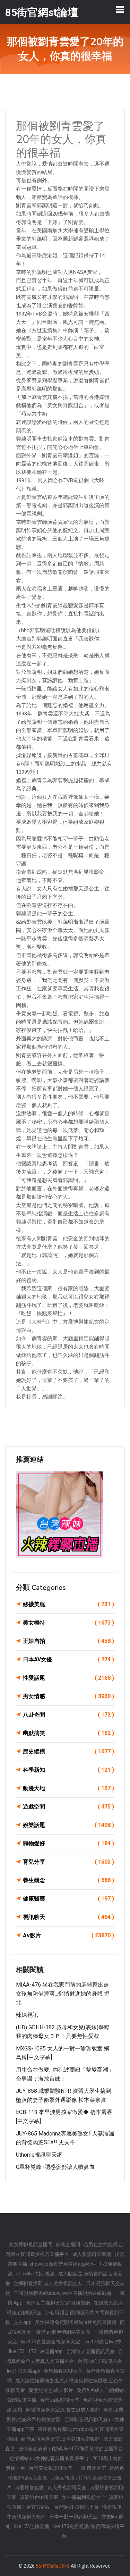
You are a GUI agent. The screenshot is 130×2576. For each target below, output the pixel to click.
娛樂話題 (68, 1825)
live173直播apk (24, 2371)
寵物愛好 (68, 1843)
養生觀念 (68, 1880)
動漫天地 (68, 1788)
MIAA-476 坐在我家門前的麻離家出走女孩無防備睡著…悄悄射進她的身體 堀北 (63, 1994)
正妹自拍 (68, 1641)
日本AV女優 (68, 1659)
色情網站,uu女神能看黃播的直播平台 (49, 2458)
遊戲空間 (68, 1807)
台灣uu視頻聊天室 (60, 2400)
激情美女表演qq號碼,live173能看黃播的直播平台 (71, 2449)
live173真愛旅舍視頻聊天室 (50, 2342)
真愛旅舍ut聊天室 (39, 2497)
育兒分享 (68, 1862)
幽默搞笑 (68, 1733)
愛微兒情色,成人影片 (51, 2390)
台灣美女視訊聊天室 (51, 2468)
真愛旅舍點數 (29, 2487)
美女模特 (68, 1623)
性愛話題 (68, 1678)
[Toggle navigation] (120, 9)
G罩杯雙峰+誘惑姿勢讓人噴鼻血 (55, 2167)
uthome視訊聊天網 (39, 2155)
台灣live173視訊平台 (100, 2361)
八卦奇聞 (68, 1715)
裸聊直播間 (68, 2244)
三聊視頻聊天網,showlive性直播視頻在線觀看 (63, 2293)
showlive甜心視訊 (36, 2274)
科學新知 (68, 1770)
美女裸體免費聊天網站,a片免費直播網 (76, 2322)
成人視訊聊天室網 (92, 2254)
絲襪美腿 (68, 1604)
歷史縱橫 (68, 1751)
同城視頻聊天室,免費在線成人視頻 (63, 2410)
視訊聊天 (68, 1917)
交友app (23, 2322)
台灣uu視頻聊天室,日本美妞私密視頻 (60, 2439)
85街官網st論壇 (53, 2566)
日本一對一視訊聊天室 (73, 2517)
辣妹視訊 (27, 2015)
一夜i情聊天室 (91, 2468)
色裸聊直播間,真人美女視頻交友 (48, 2283)
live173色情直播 (32, 2526)
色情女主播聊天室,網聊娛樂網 (58, 2303)
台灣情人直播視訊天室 (90, 2351)
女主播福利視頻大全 (84, 2497)
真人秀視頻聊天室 (67, 2487)
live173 (17, 2351)
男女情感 (68, 1696)
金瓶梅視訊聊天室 (63, 2371)
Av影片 (68, 1935)
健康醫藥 (68, 1899)
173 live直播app (45, 2351)
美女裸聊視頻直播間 (31, 2244)
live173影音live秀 (102, 2342)
